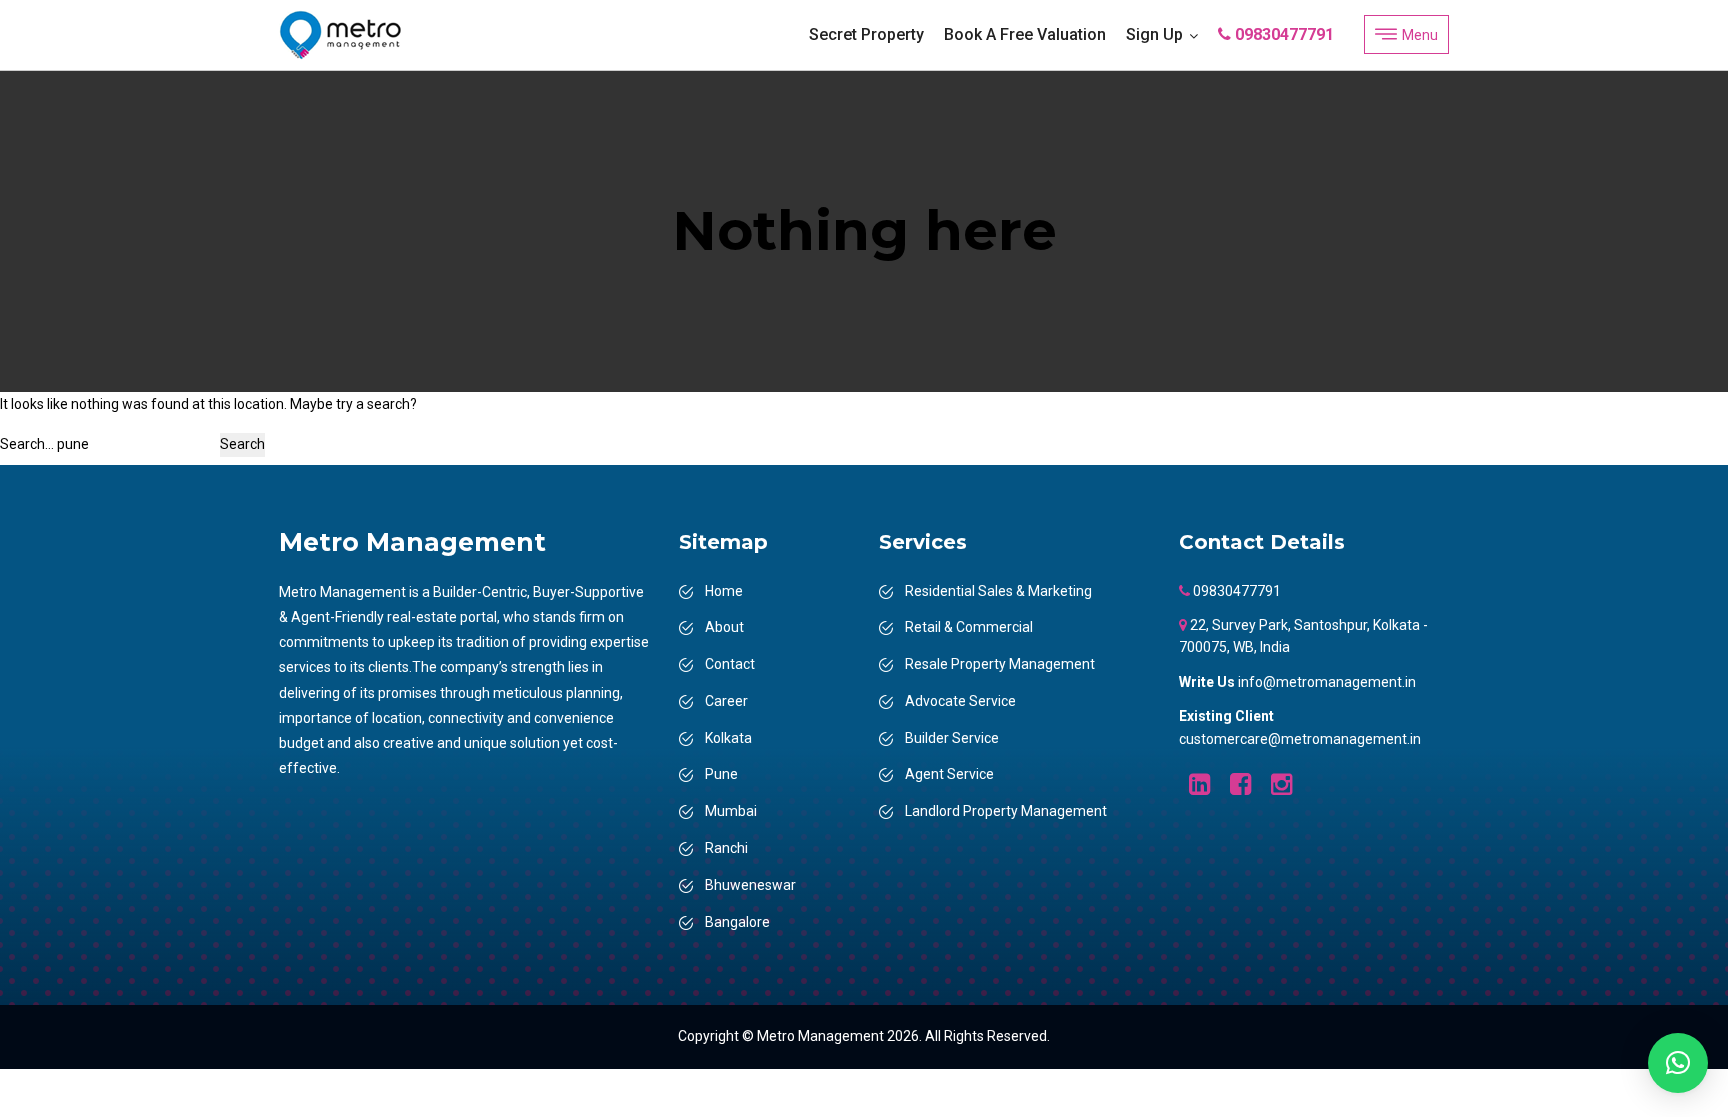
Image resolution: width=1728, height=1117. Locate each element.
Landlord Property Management (1006, 811)
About (724, 627)
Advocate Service (960, 701)
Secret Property (866, 34)
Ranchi (726, 848)
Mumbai (731, 811)
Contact (730, 664)
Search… (27, 444)
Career (726, 701)
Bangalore (737, 922)
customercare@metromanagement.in (1300, 739)
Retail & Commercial (969, 627)
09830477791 (1282, 34)
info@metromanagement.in (1327, 682)
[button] (1678, 1063)
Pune (721, 774)
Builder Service (952, 738)
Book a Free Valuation (1025, 34)
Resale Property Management (1000, 664)
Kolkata (728, 738)
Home (724, 591)
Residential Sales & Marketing (998, 591)
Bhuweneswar (750, 885)
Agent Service (949, 774)
